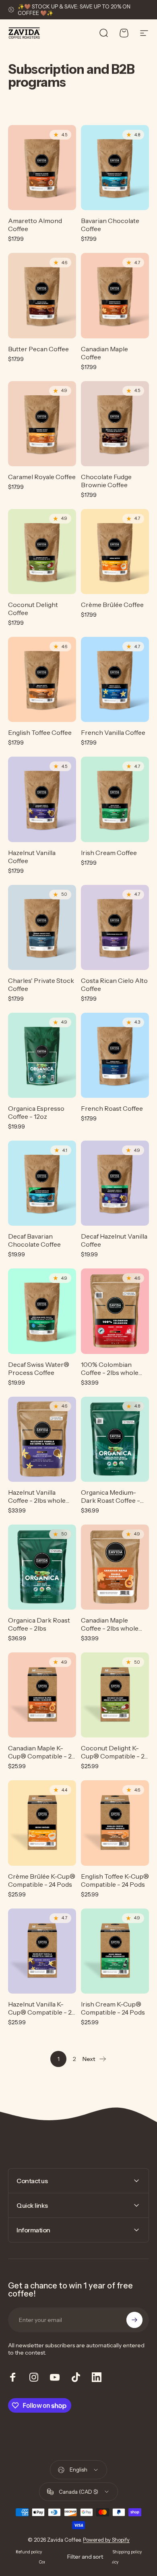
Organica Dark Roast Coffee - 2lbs (39, 1624)
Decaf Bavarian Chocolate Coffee (34, 1240)
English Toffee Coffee (40, 732)
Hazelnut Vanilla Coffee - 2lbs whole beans (37, 1500)
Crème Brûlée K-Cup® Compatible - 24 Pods (42, 1880)
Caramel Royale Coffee (42, 477)
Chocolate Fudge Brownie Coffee (106, 481)
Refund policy (29, 2552)
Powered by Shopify (106, 2540)
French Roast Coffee (112, 1108)
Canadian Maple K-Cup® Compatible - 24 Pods (41, 1756)
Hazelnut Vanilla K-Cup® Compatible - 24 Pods (41, 2012)
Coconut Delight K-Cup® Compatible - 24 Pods (114, 1756)
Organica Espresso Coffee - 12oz (36, 1112)
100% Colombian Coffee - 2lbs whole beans (110, 1372)
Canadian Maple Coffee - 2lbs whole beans (110, 1628)
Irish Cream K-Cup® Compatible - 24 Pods (113, 2008)
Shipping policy (127, 2552)
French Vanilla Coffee (113, 732)
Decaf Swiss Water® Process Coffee (39, 1368)
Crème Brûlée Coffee (112, 605)
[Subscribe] (134, 2320)
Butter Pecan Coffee (38, 349)
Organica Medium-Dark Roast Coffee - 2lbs (111, 1500)
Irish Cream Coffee (109, 853)
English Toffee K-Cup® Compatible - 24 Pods (115, 1880)
